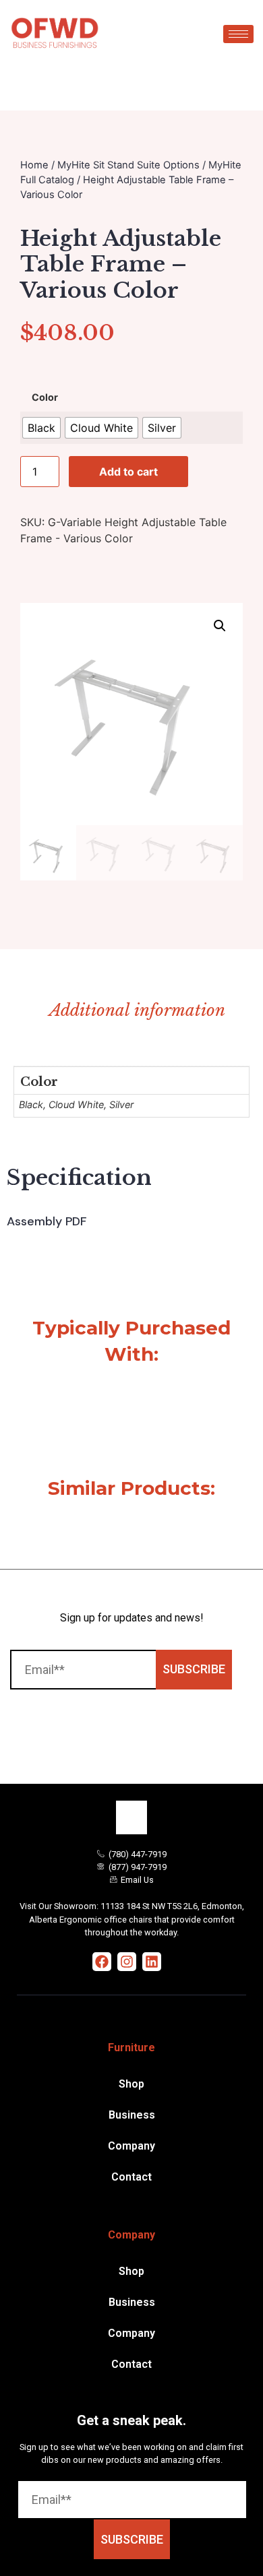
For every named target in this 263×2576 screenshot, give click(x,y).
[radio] (41, 428)
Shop (131, 2084)
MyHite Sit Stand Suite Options (128, 165)
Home (34, 165)
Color (45, 398)
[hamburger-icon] (238, 34)
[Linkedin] (152, 1962)
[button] (220, 626)
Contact (131, 2177)
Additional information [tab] (137, 1010)
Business (132, 2115)
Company (131, 2146)
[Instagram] (127, 1962)
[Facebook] (102, 1962)
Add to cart (128, 472)
